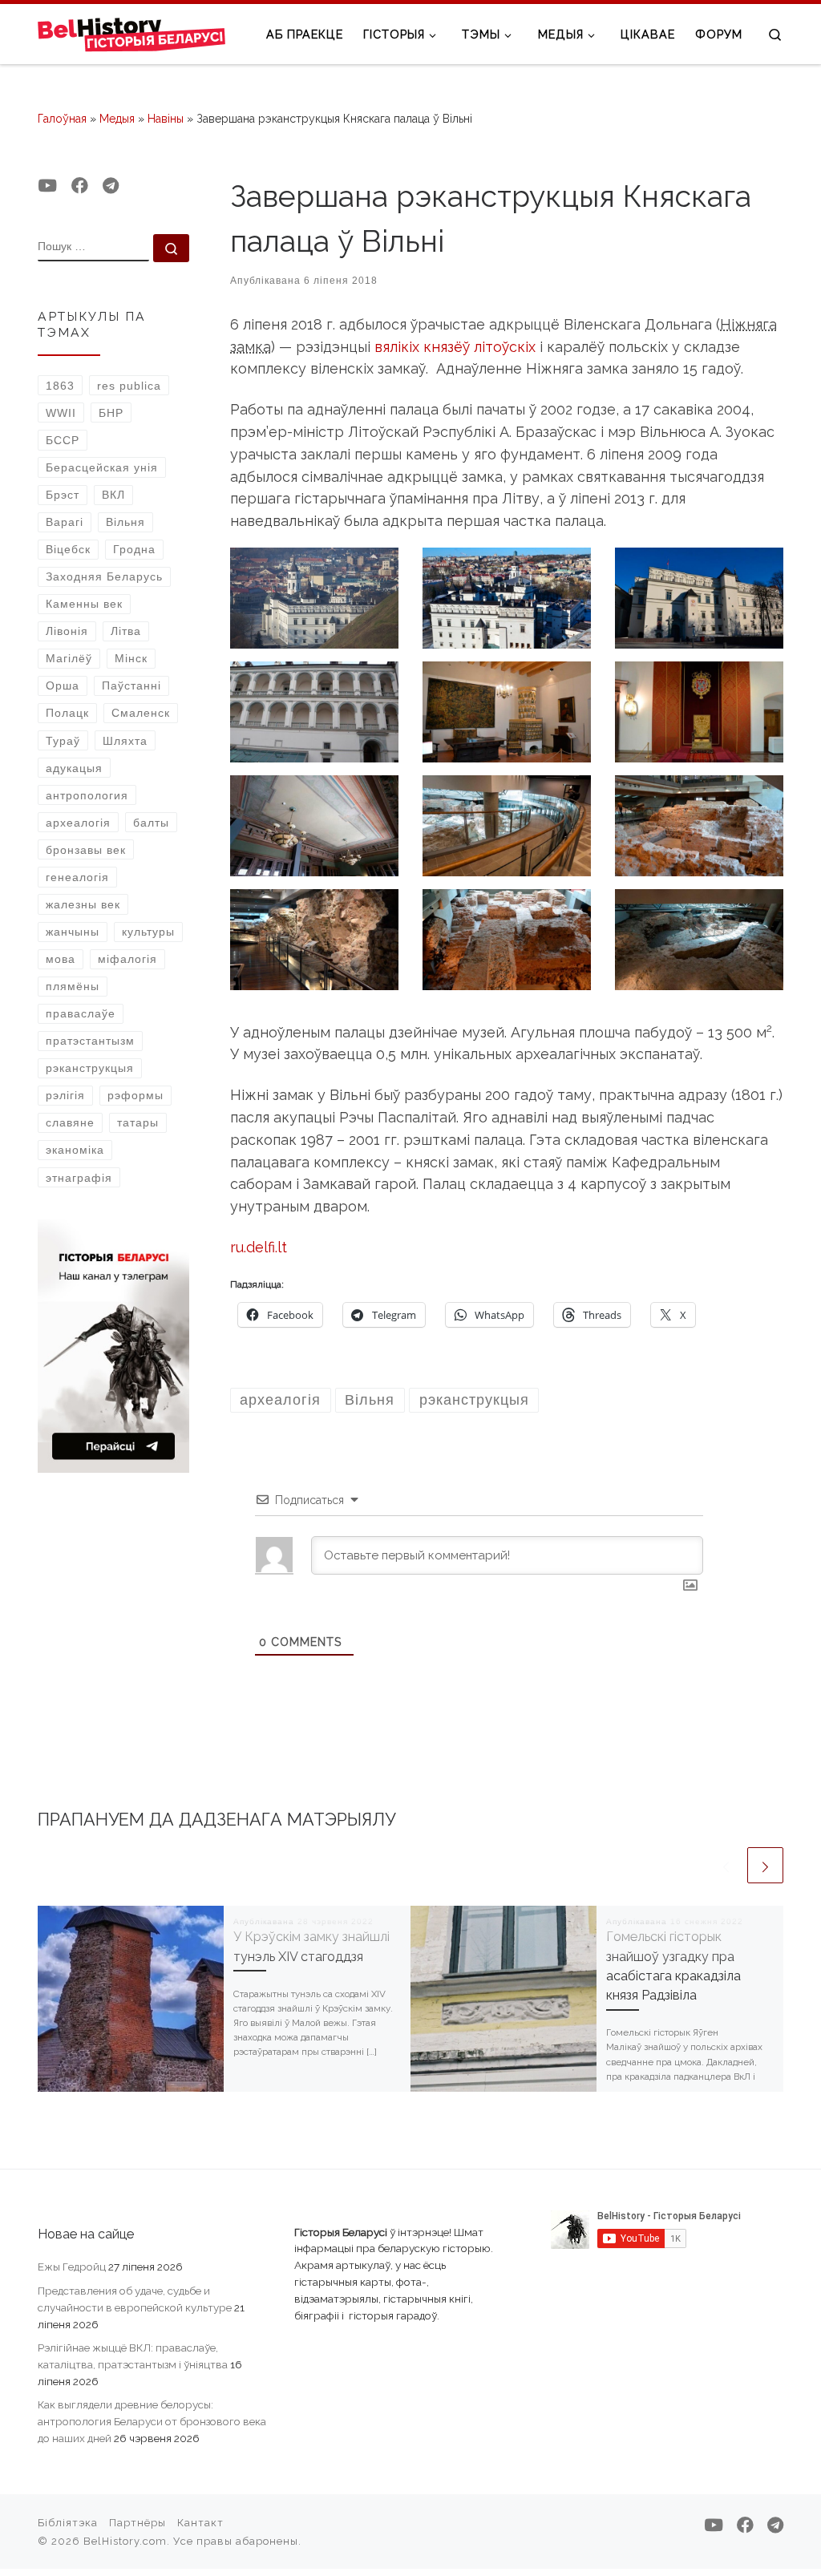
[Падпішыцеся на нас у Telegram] (111, 186)
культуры (148, 932)
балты (151, 823)
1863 (60, 386)
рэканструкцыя (90, 1068)
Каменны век (84, 604)
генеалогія (77, 877)
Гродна (134, 549)
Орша (63, 685)
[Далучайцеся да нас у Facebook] (80, 186)
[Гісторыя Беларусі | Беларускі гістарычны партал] (132, 34)
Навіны (166, 119)
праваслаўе (81, 1013)
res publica (129, 386)
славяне (70, 1122)
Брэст (63, 495)
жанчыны (73, 932)
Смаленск (141, 713)
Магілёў (69, 658)
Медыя (117, 119)
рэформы (135, 1095)
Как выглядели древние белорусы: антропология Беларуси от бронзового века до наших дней (152, 2421)
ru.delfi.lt (259, 1247)
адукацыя (74, 768)
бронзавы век (86, 850)
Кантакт (200, 2523)
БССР (63, 440)
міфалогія (127, 959)
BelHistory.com (125, 2541)
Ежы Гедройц (72, 2267)
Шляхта (125, 741)
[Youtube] (47, 186)
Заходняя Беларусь (104, 576)
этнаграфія (79, 1178)
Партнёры (138, 2523)
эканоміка (75, 1150)
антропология (87, 795)
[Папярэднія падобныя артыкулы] (726, 1865)
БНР (111, 413)
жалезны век (83, 904)
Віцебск (68, 549)
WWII (61, 413)
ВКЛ (113, 495)
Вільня (125, 522)
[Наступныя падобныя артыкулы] (765, 1865)
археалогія (78, 823)
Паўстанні (131, 685)
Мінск (131, 658)
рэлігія (65, 1095)
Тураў (63, 741)
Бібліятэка (68, 2523)
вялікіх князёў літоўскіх (455, 347)
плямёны (73, 986)
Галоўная (62, 119)
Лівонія (67, 631)
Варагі (65, 522)
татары (138, 1122)
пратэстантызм (90, 1041)
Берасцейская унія (102, 467)
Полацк (67, 713)
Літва (126, 631)
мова (61, 959)
